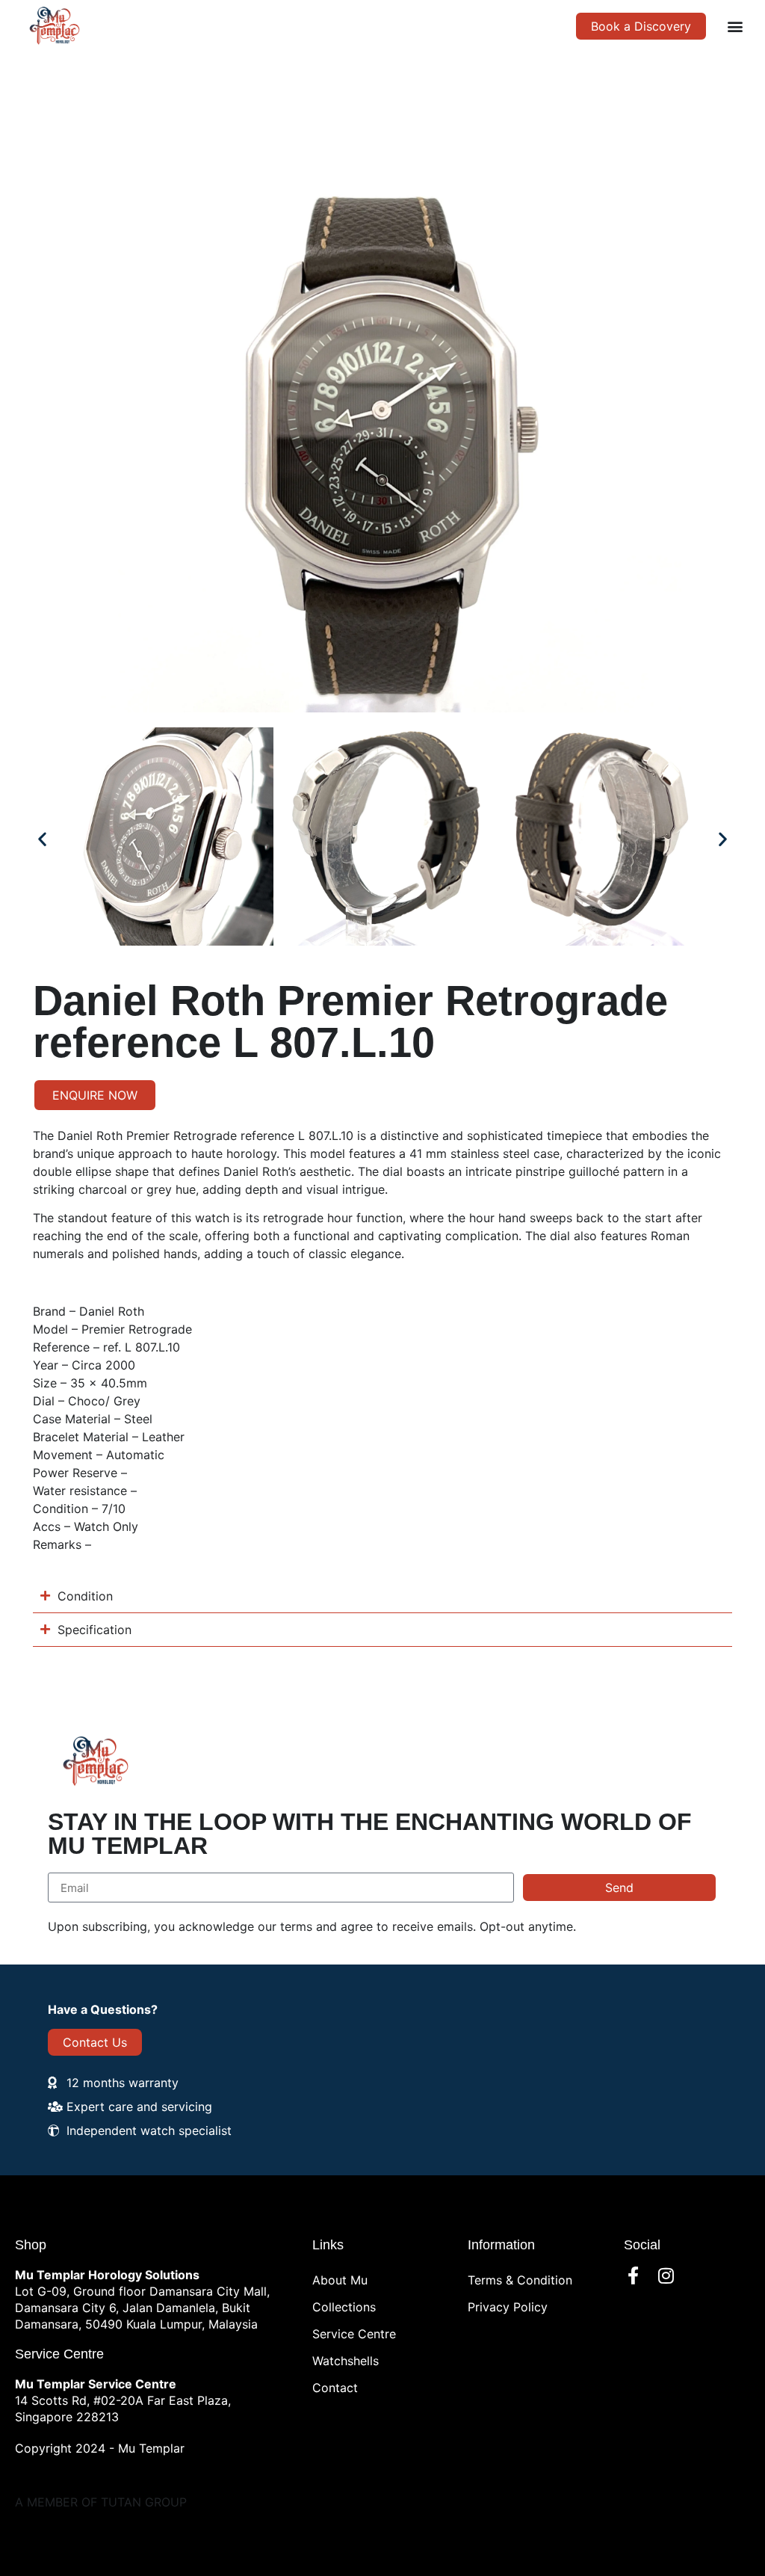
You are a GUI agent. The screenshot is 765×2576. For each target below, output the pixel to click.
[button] (735, 26)
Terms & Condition (520, 2280)
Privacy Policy (508, 2307)
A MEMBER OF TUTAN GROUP (101, 2502)
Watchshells (346, 2361)
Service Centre (354, 2334)
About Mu (340, 2280)
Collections (344, 2307)
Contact (335, 2388)
